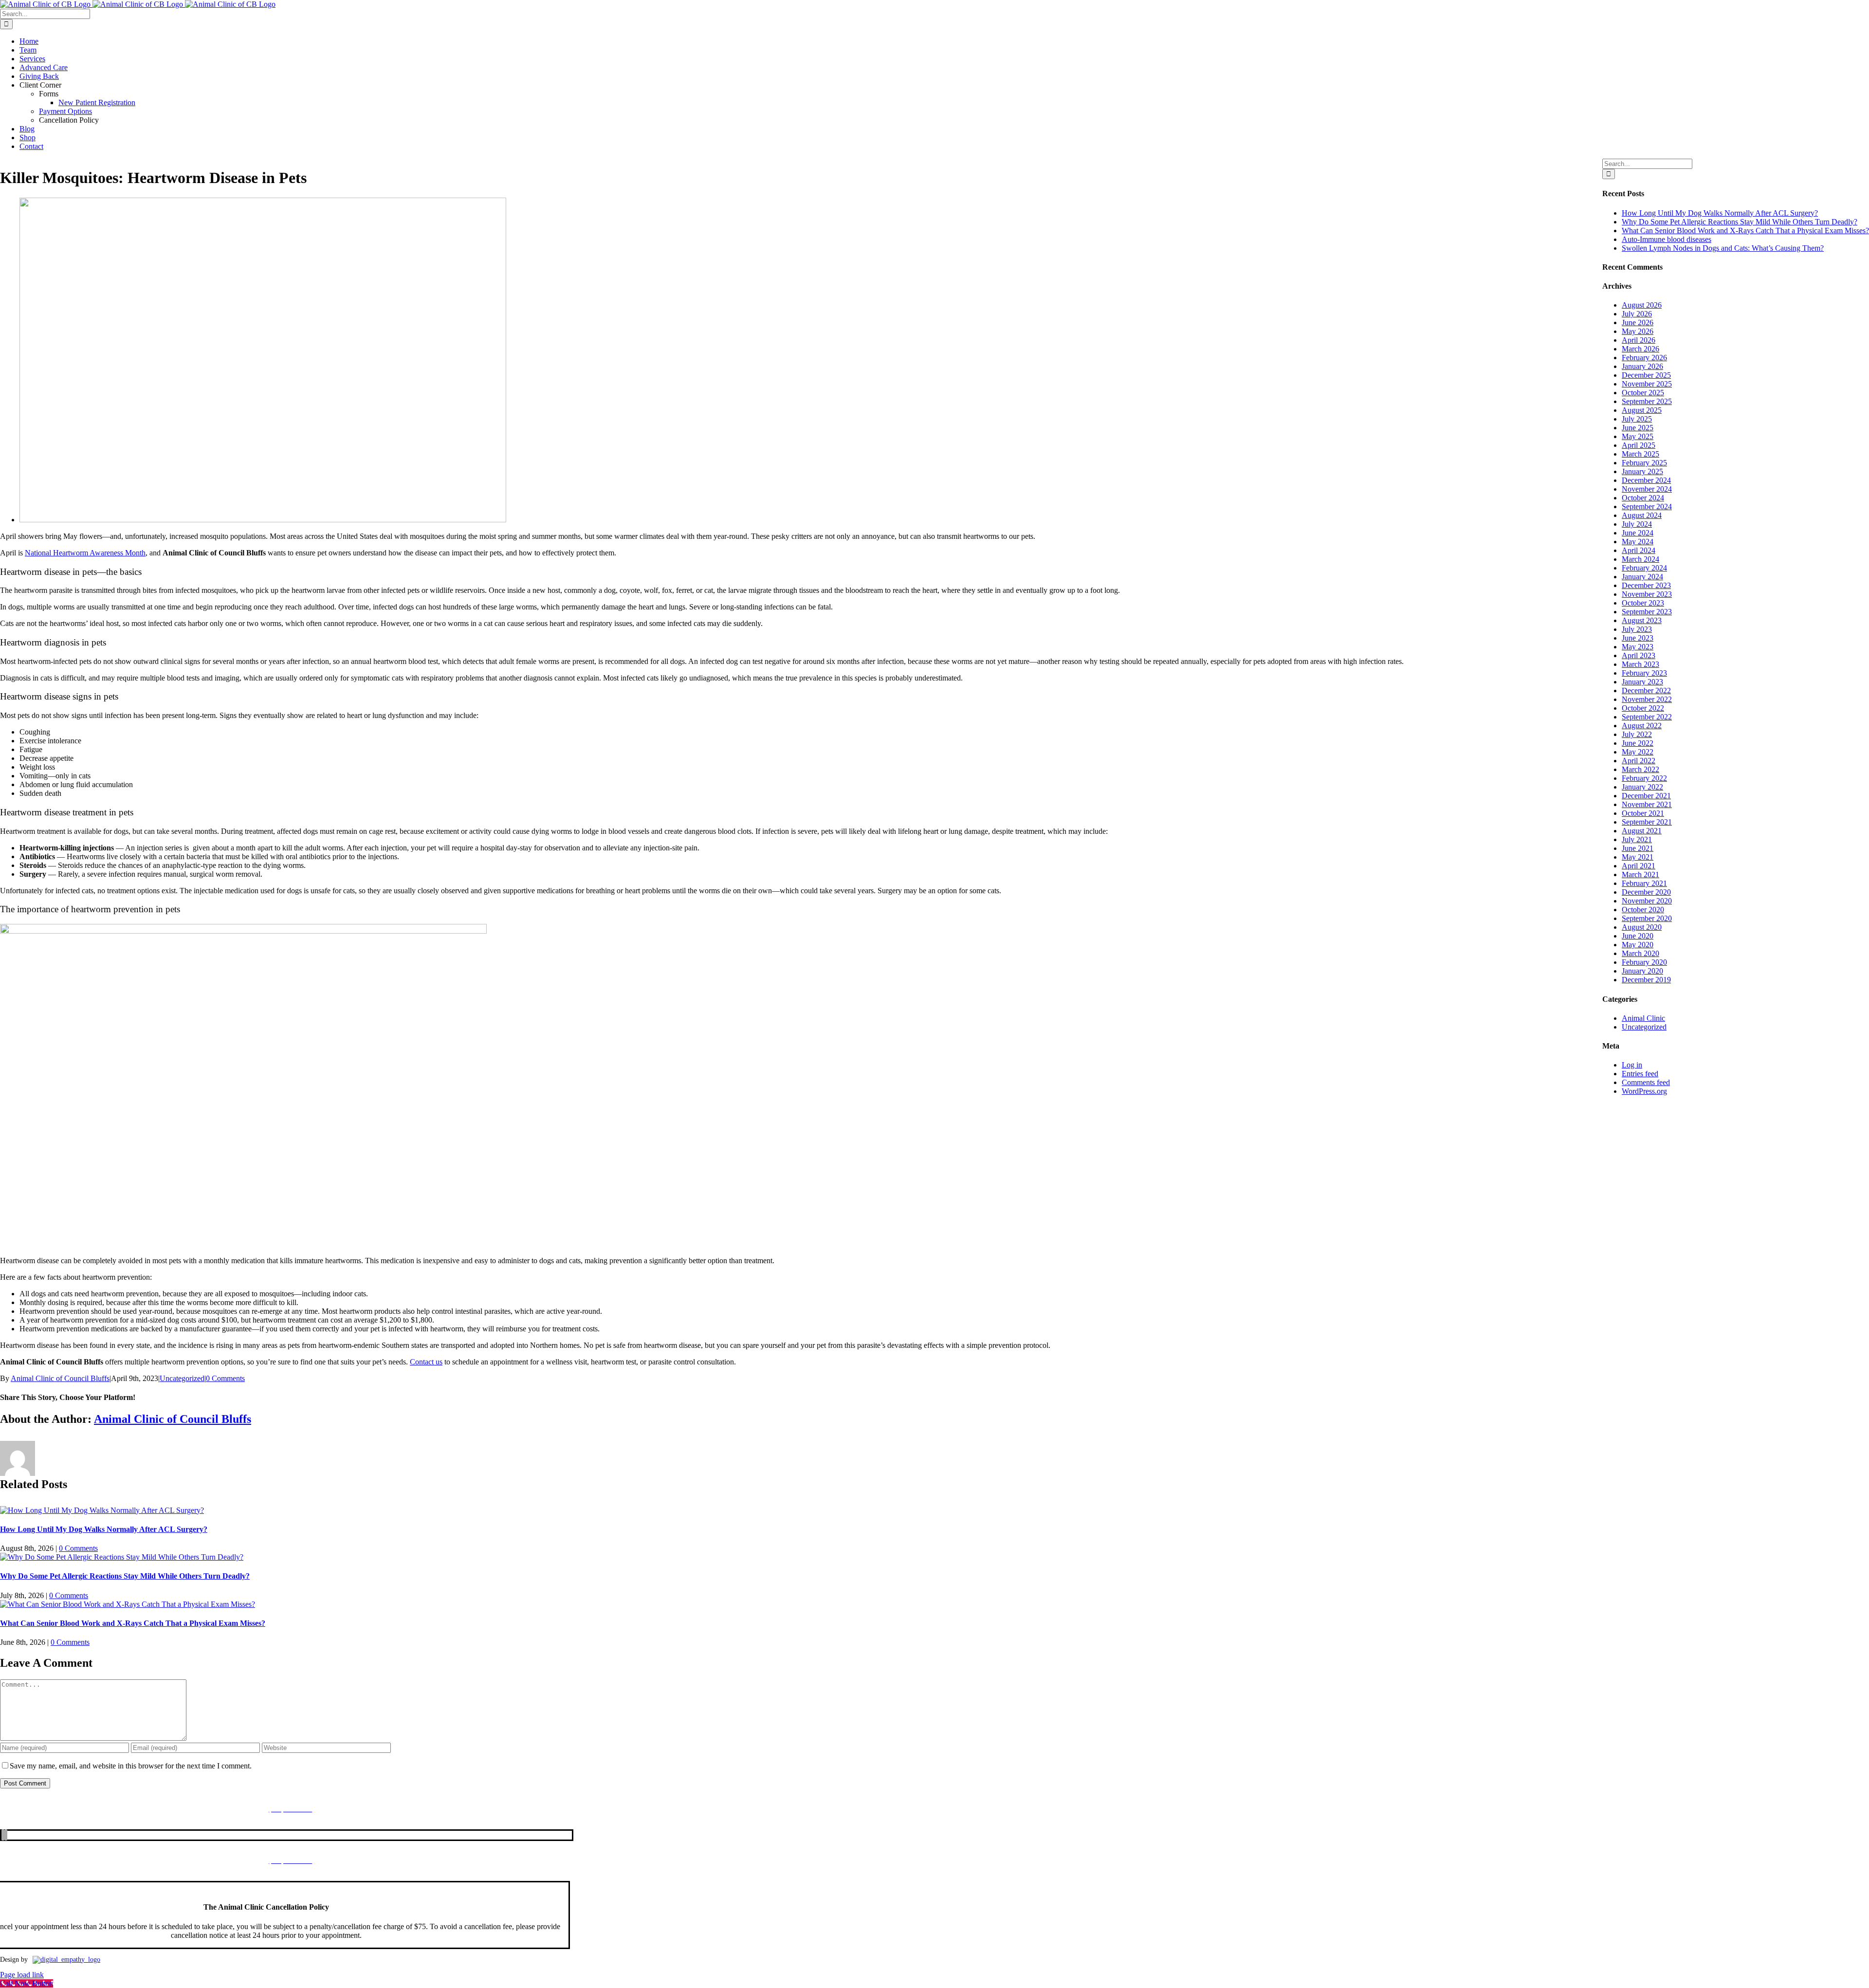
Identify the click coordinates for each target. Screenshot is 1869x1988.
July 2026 (1637, 314)
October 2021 (1643, 813)
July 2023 (1637, 629)
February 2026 (1644, 358)
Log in (1632, 1065)
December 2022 (1646, 690)
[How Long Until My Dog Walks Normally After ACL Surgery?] (102, 1510)
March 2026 (1640, 349)
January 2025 (1642, 471)
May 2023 (1638, 647)
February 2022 (1644, 778)
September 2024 (1647, 506)
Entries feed (1640, 1074)
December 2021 (1646, 796)
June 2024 (1638, 533)
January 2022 (1642, 787)
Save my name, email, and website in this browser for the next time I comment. (131, 1766)
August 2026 (1642, 305)
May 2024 (1638, 542)
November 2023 (1647, 594)
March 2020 (1640, 953)
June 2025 (1638, 428)
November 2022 (1647, 699)
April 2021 (1639, 866)
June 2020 (1638, 936)
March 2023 (1640, 664)
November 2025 (1647, 384)
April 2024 (1639, 550)
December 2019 (1646, 980)
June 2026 (1638, 322)
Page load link (22, 1975)
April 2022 (1639, 761)
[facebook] (3, 1835)
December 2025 (1646, 375)
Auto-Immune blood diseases (1667, 239)
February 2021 (1644, 883)
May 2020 (1638, 945)
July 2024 (1637, 524)
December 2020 (1646, 892)
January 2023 (1642, 682)
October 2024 (1643, 498)
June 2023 (1638, 638)
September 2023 (1647, 612)
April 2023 (1639, 655)
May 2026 (1638, 331)
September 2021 (1647, 822)
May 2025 (1638, 436)
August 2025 (1642, 410)
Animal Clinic (1643, 1018)
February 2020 (1644, 962)
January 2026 (1642, 366)
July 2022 (1637, 734)
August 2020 (1642, 927)
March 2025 (1640, 454)
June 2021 (1638, 848)
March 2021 (1640, 874)
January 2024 (1642, 577)
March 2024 (1640, 559)
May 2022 (1638, 752)
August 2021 (1642, 831)
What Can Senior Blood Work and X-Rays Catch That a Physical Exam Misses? (133, 1623)
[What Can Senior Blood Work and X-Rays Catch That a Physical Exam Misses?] (128, 1604)
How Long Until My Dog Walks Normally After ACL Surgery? (104, 1529)
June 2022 (1638, 743)
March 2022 (1640, 769)
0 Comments (225, 1378)
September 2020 (1647, 918)
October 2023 (1643, 603)
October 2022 (1643, 708)
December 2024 (1646, 480)
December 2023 (1646, 585)
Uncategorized (182, 1378)
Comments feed (1646, 1082)
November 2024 (1647, 489)
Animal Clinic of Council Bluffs (60, 1378)
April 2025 (1639, 445)
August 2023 (1642, 620)
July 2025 (1637, 419)
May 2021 (1638, 857)
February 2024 (1644, 568)
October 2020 (1643, 910)
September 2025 (1647, 401)
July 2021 (1637, 839)
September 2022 (1647, 717)
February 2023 (1644, 673)
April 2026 (1639, 340)
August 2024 (1642, 515)
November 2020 (1647, 901)
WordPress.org (1644, 1091)
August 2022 (1642, 726)
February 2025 (1644, 463)
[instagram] (6, 1835)
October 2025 (1643, 393)
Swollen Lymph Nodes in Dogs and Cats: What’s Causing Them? (1723, 248)
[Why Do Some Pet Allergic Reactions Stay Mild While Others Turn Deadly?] (122, 1557)
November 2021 (1647, 804)
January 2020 (1642, 971)
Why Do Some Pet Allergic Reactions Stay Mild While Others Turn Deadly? (125, 1576)
